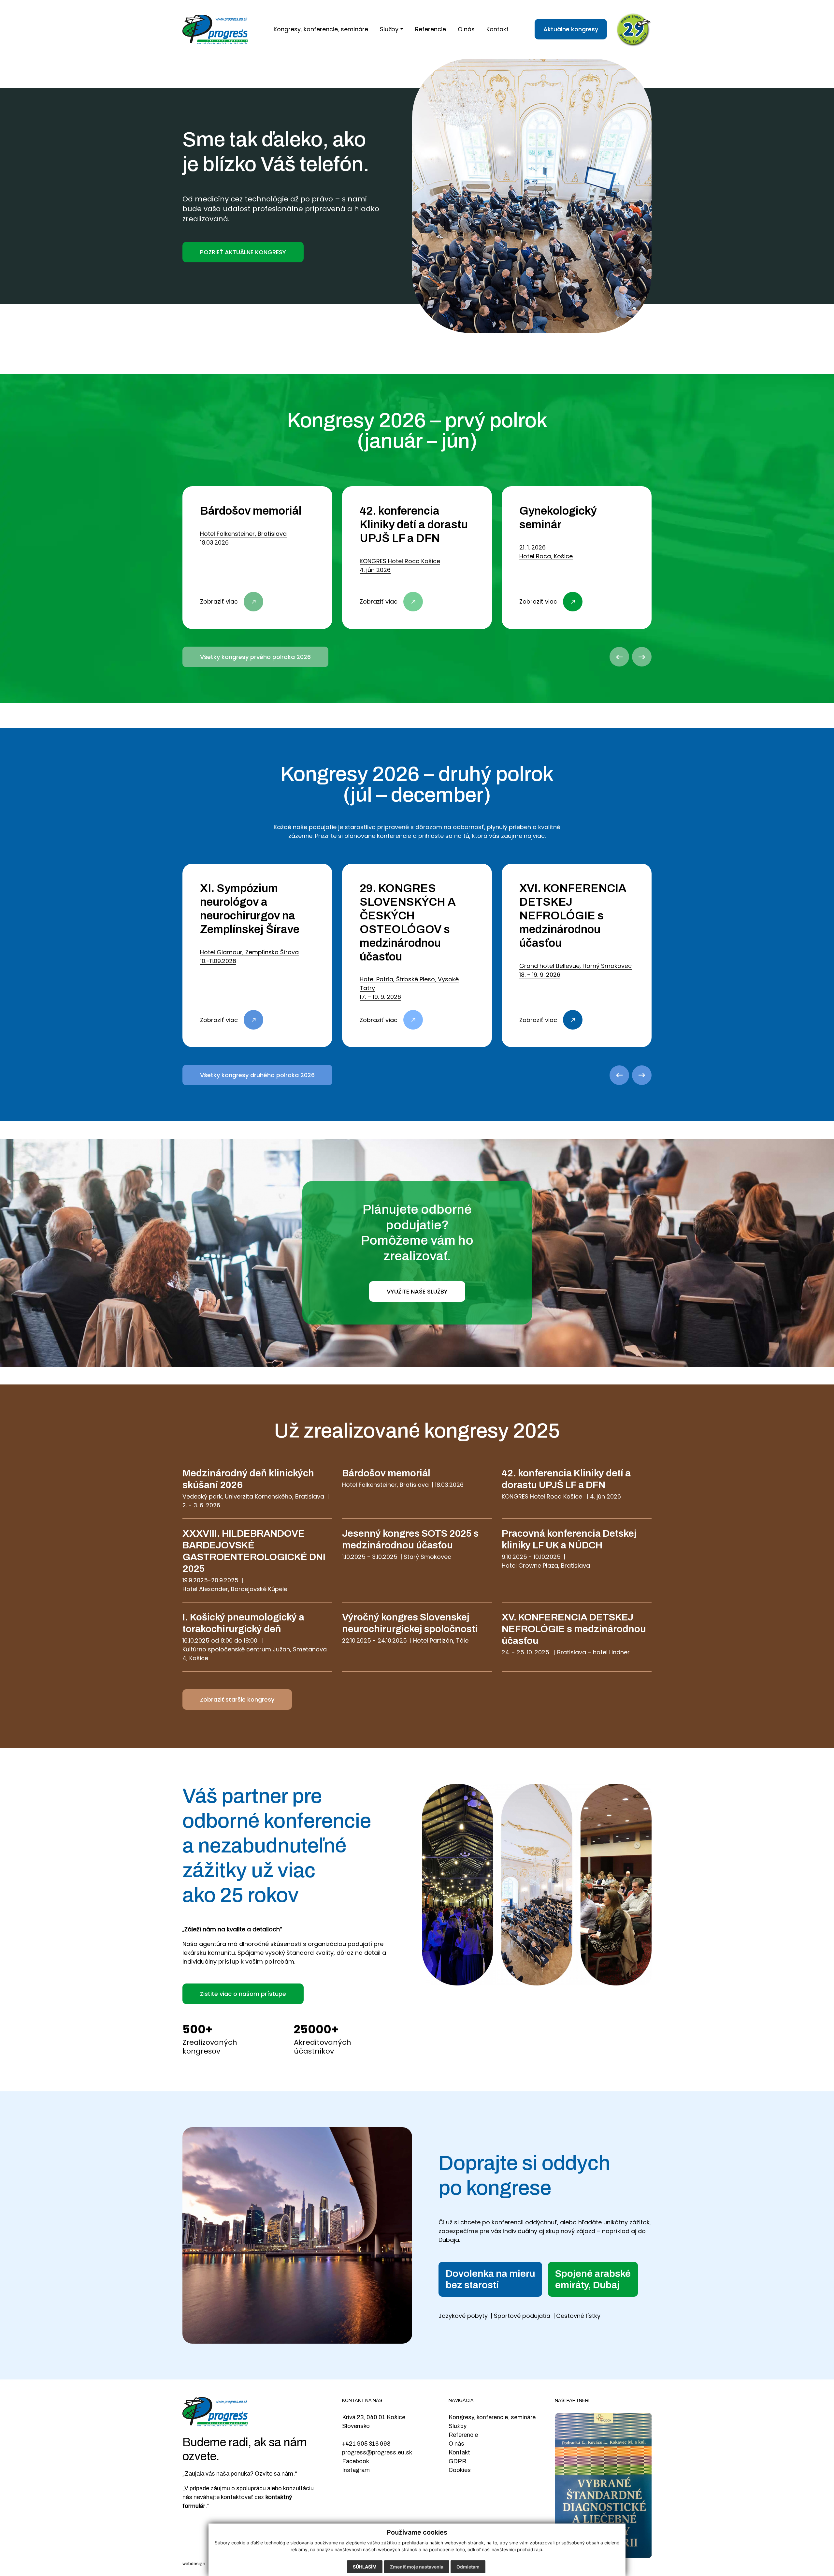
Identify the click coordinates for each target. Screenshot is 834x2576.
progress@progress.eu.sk (377, 2452)
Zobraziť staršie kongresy (237, 1699)
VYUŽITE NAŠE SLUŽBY (417, 1291)
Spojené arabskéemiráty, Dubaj (593, 2279)
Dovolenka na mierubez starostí (490, 2279)
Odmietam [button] (468, 2567)
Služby (458, 2426)
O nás (456, 2444)
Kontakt (459, 2452)
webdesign (194, 2564)
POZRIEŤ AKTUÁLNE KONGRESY (243, 252)
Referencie (463, 2435)
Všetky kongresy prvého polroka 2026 (255, 657)
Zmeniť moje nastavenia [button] (417, 2567)
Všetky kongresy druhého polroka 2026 (257, 1075)
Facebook (356, 2461)
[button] (392, 29)
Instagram (356, 2470)
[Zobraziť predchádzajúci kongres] (619, 657)
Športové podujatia (522, 2316)
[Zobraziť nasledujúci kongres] (642, 657)
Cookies (460, 2470)
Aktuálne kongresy (571, 29)
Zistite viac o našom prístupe (243, 1994)
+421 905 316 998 (366, 2444)
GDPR (457, 2461)
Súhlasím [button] (365, 2567)
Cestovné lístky (578, 2316)
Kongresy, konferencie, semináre (492, 2417)
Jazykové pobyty (463, 2316)
